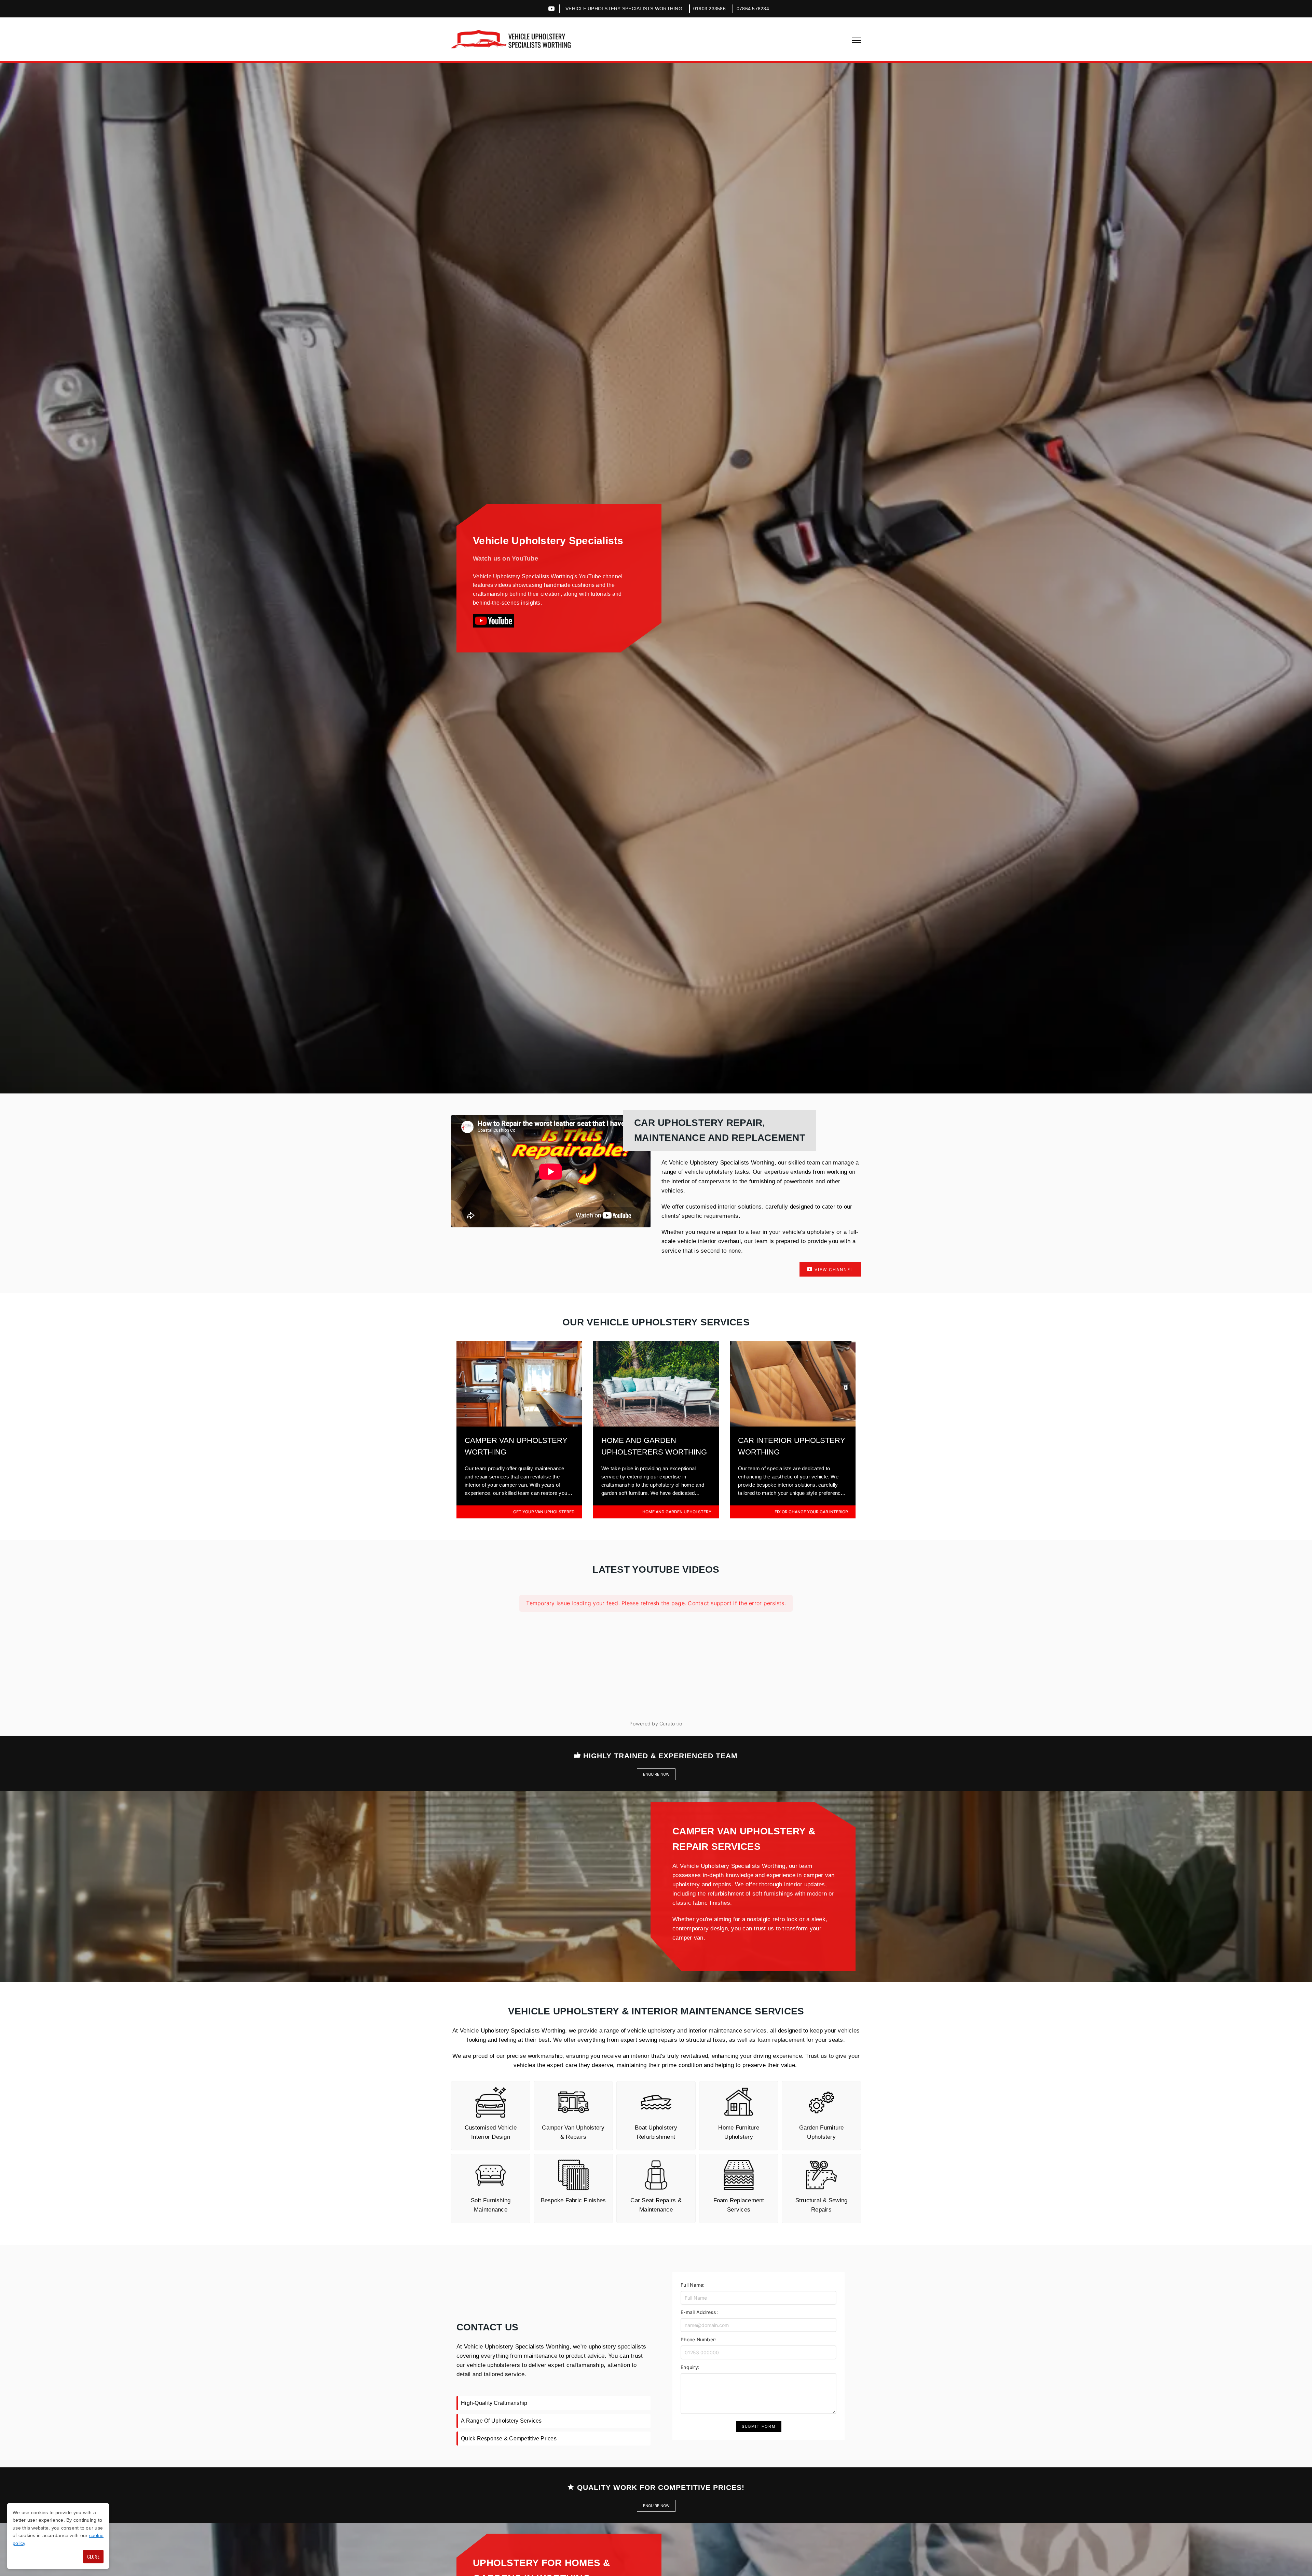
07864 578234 (753, 9)
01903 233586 (709, 9)
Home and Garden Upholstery (677, 1512)
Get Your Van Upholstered (544, 1512)
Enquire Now (656, 1774)
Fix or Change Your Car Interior (811, 1512)
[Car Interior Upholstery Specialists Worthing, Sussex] (793, 1424)
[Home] (511, 39)
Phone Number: (698, 2339)
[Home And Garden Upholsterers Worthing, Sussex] (656, 1424)
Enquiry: (690, 2367)
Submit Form (759, 2426)
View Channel (833, 1270)
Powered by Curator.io (656, 1724)
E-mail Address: (699, 2312)
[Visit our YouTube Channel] (494, 621)
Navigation (857, 40)
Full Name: (693, 2285)
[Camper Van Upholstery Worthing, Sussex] (519, 1424)
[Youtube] (551, 9)
